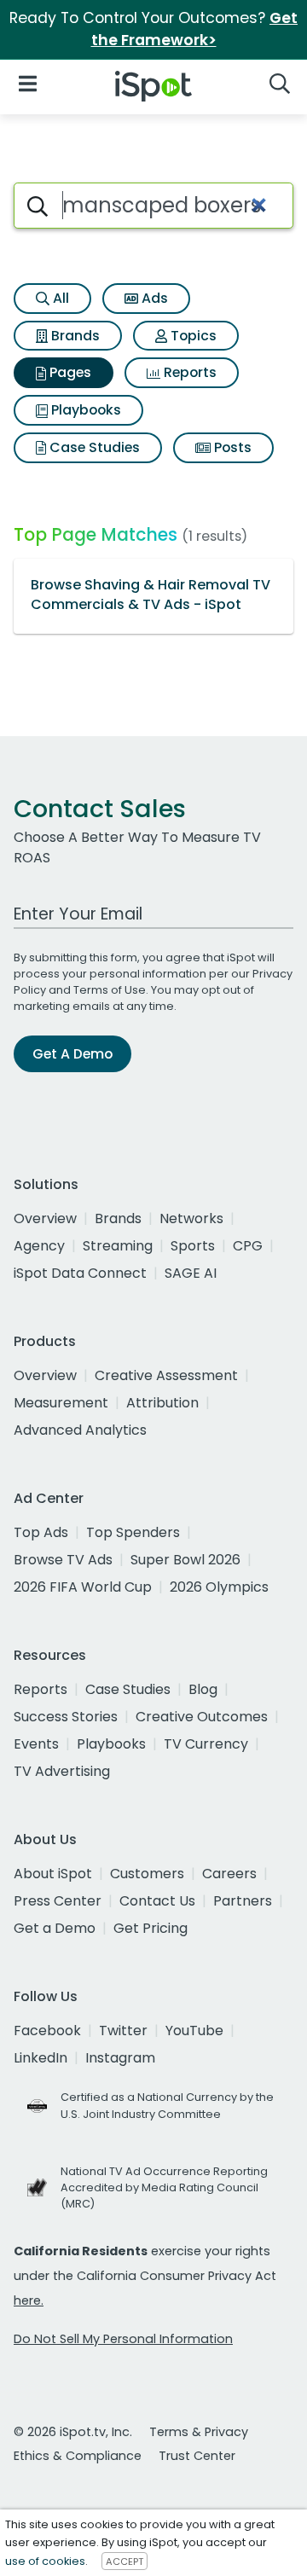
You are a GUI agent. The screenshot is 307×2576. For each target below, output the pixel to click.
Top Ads (41, 1532)
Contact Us (157, 1901)
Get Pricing (151, 1928)
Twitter (123, 2031)
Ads (153, 298)
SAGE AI (191, 1273)
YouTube (194, 2031)
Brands (74, 336)
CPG (248, 1246)
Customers (147, 1874)
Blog (203, 1689)
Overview (45, 1218)
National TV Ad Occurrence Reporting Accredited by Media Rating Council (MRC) (164, 2187)
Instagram (120, 2058)
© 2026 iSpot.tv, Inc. (73, 2432)
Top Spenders (133, 1532)
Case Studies (93, 447)
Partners (243, 1901)
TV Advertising (62, 1771)
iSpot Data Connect (80, 1273)
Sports (193, 1246)
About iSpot (53, 1874)
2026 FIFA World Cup (83, 1587)
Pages (69, 372)
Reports (188, 372)
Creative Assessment (166, 1375)
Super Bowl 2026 (185, 1560)
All (59, 298)
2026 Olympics (219, 1587)
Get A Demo (72, 1054)
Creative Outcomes (202, 1717)
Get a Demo (55, 1928)
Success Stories (66, 1717)
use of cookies (45, 2561)
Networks (191, 1218)
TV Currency (206, 1744)
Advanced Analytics (80, 1430)
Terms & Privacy (199, 2432)
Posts (231, 447)
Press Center (58, 1901)
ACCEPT (125, 2561)
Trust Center (197, 2456)
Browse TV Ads (63, 1560)
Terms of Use (110, 990)
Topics (192, 336)
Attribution (162, 1403)
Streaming (118, 1246)
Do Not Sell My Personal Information (123, 2339)
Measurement (61, 1403)
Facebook (47, 2031)
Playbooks (84, 410)
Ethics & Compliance (78, 2456)
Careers (229, 1874)
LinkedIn (41, 2058)
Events (36, 1744)
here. (29, 2300)
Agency (39, 1246)
